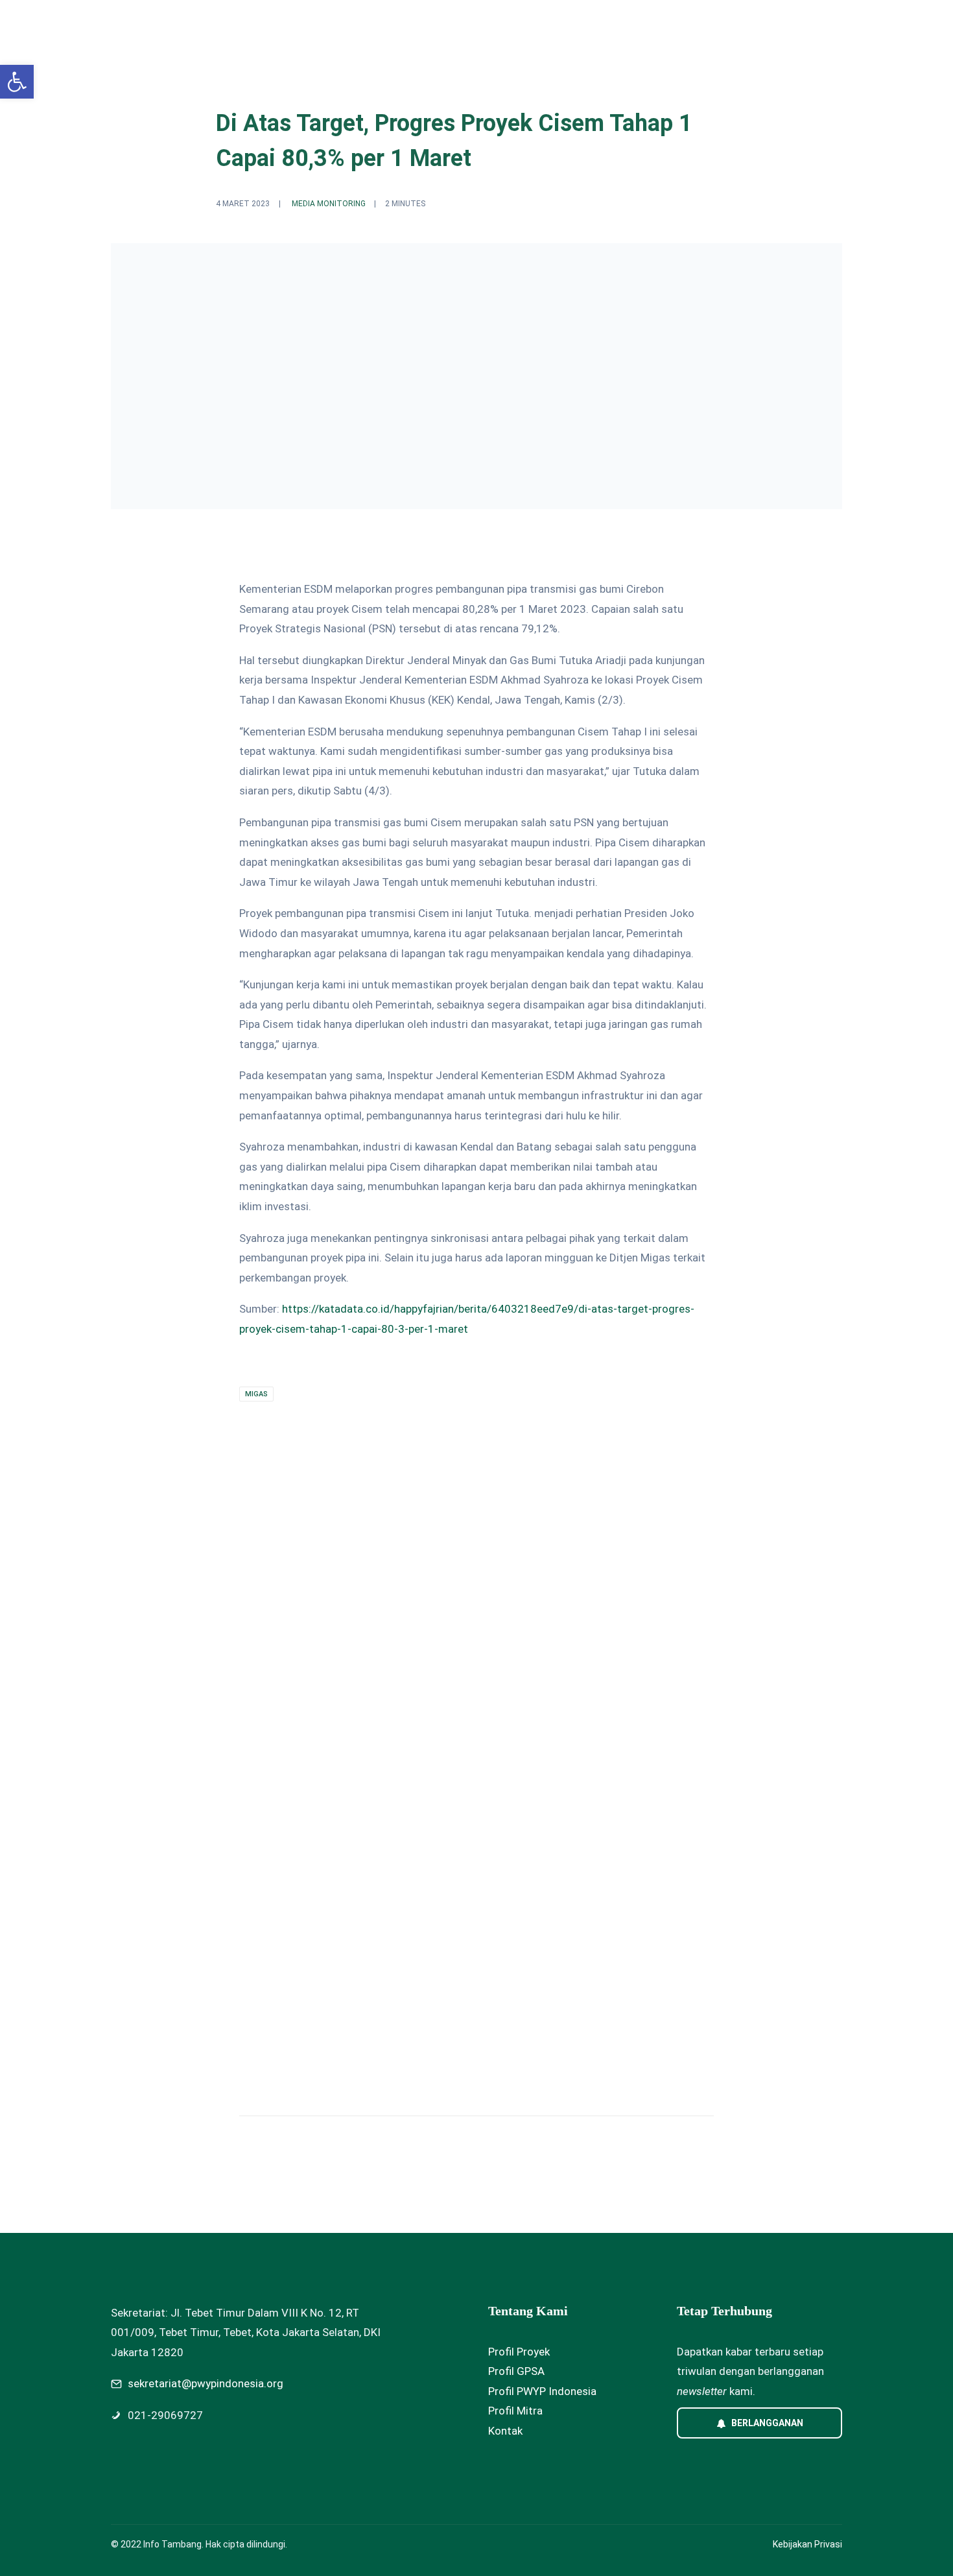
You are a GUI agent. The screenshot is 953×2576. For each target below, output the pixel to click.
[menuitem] (355, 24)
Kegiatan (470, 24)
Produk (528, 24)
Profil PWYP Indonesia (542, 2391)
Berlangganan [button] (767, 2423)
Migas (256, 1394)
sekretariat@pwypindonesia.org (206, 2383)
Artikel (581, 24)
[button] (17, 82)
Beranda (355, 24)
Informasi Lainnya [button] (659, 24)
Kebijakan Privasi (807, 2544)
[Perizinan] (213, 1791)
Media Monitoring (329, 204)
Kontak (505, 2431)
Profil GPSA (516, 2371)
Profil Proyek (519, 2352)
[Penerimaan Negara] (465, 1791)
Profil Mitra (515, 2411)
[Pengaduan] (716, 1791)
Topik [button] (406, 24)
